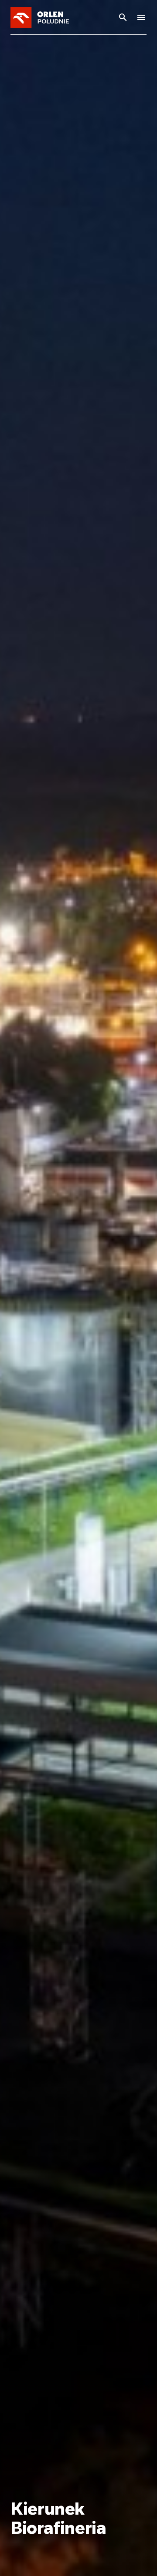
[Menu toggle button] (141, 17)
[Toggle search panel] (123, 17)
